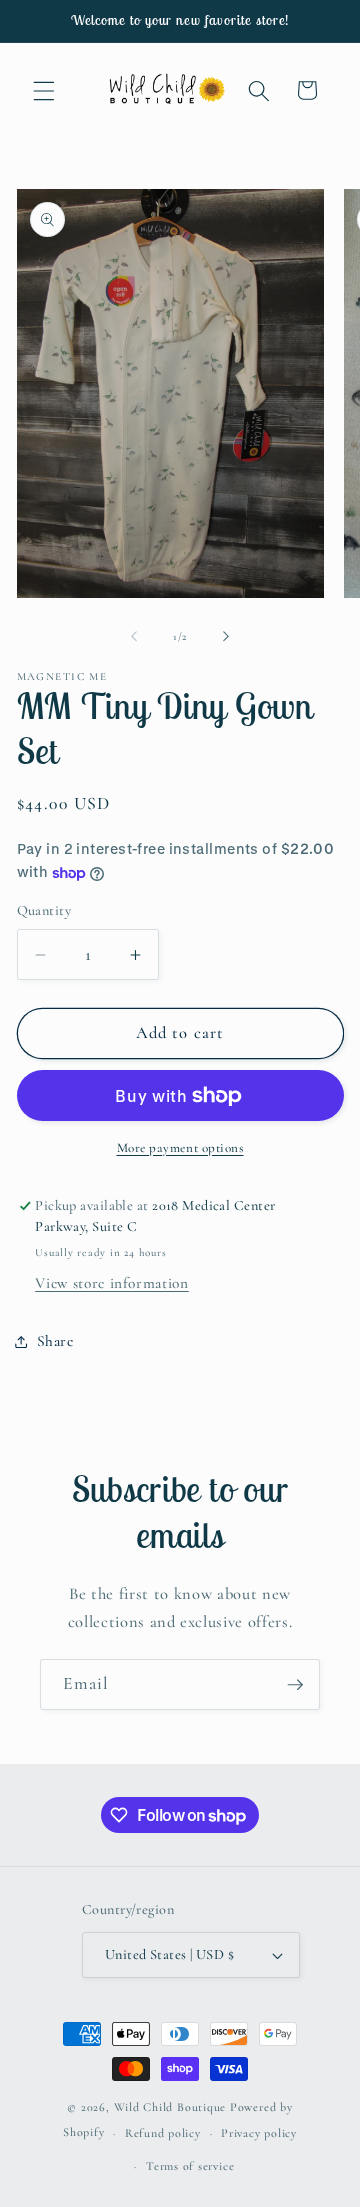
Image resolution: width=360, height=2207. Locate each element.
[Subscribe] (295, 1685)
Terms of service (190, 2166)
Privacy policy (259, 2133)
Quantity (44, 910)
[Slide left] (134, 637)
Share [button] (55, 1341)
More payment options (180, 1148)
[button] (44, 90)
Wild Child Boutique (170, 2107)
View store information (112, 1283)
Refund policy (163, 2133)
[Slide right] (226, 637)
